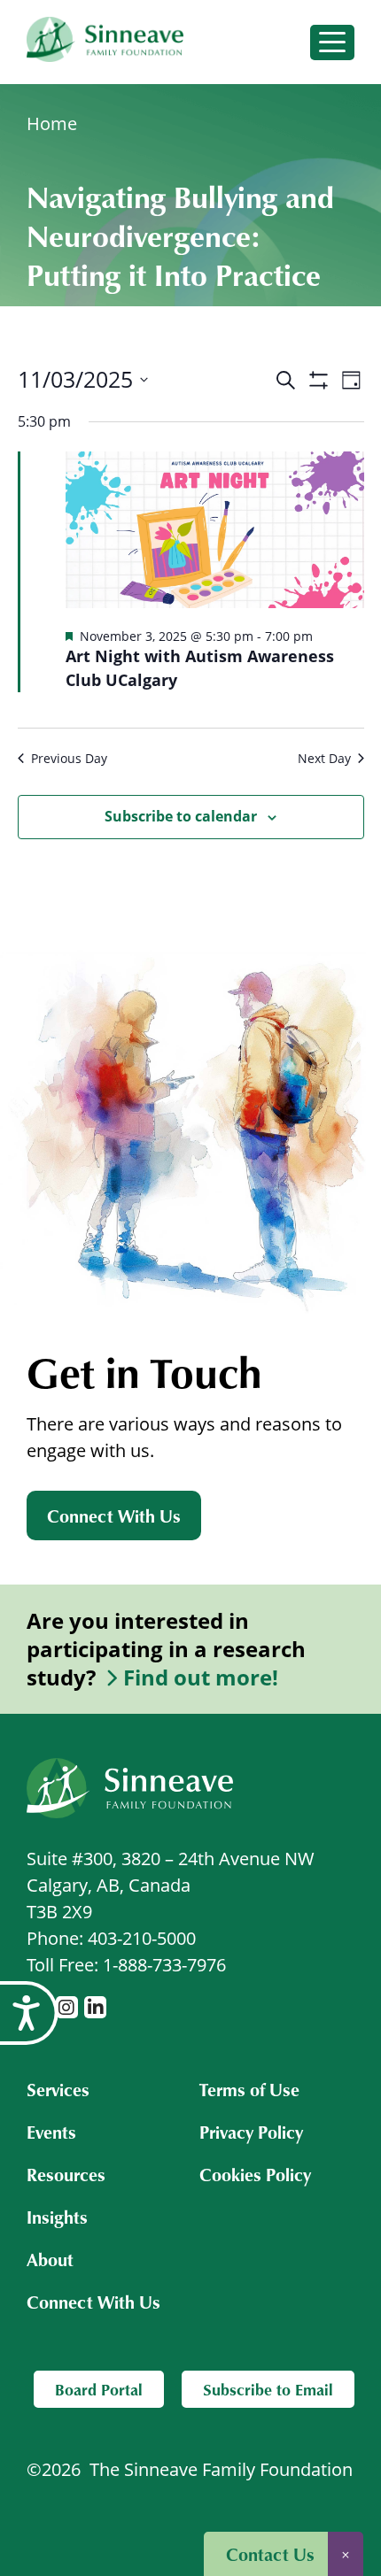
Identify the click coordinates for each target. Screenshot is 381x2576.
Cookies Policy (255, 2174)
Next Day (324, 758)
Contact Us (270, 2554)
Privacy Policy (251, 2132)
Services (58, 2089)
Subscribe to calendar (181, 816)
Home (52, 123)
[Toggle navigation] (332, 42)
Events (51, 2132)
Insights (57, 2217)
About (50, 2259)
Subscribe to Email (268, 2389)
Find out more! (201, 1677)
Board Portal (99, 2389)
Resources (66, 2174)
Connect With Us (114, 1516)
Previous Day (69, 758)
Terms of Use (249, 2089)
